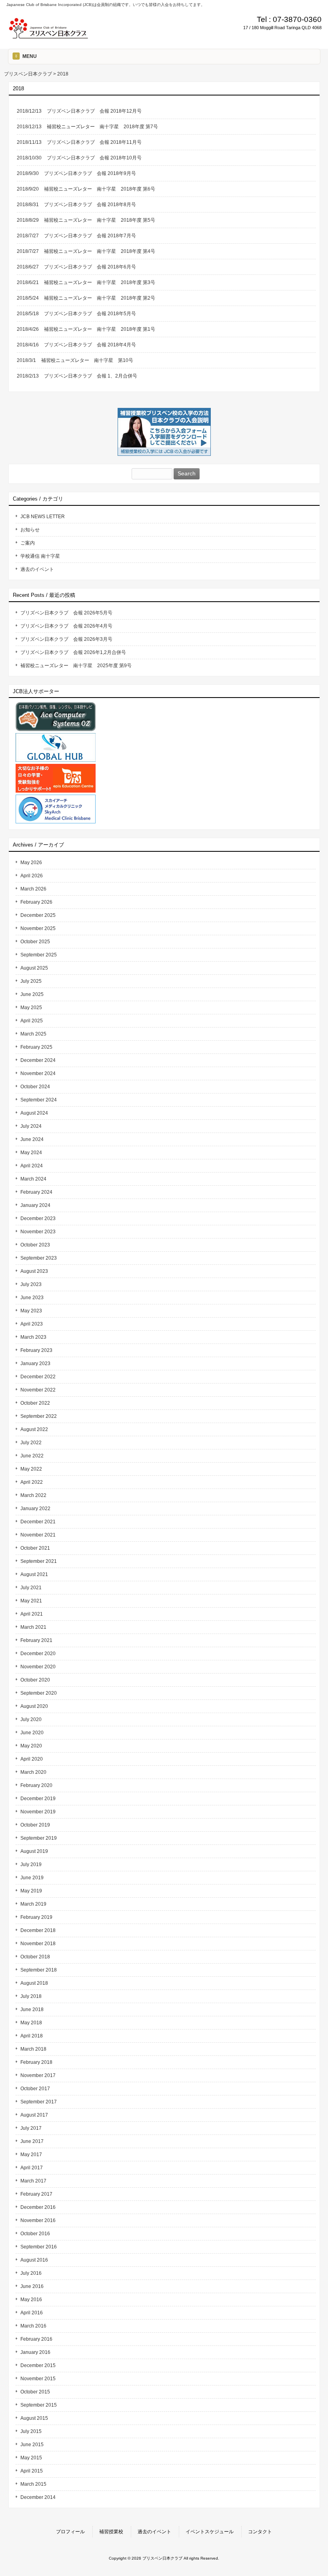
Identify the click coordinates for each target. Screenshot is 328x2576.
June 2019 (32, 1878)
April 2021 (32, 1614)
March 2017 (33, 2181)
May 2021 (31, 1601)
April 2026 (32, 876)
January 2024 (35, 1205)
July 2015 (31, 2431)
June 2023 (32, 1298)
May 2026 (31, 863)
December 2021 (38, 1522)
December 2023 (38, 1218)
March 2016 (33, 2326)
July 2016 (31, 2273)
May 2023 (31, 1311)
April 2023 (32, 1324)
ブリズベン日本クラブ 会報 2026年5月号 (66, 613)
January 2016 (35, 2352)
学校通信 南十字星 (40, 556)
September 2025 (39, 955)
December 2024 (38, 1060)
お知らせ (30, 530)
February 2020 (36, 1785)
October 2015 (35, 2392)
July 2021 (31, 1588)
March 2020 (33, 1772)
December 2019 (38, 1799)
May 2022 (31, 1469)
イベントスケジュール (210, 2532)
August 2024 (34, 1113)
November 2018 (38, 1944)
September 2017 (39, 2102)
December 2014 (38, 2497)
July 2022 (31, 1443)
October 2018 (35, 1957)
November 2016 (38, 2220)
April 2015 (32, 2471)
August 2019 (34, 1851)
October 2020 (35, 1680)
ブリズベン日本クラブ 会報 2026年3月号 (66, 639)
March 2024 (33, 1179)
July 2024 (31, 1126)
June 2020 (32, 1733)
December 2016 (38, 2207)
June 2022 (32, 1456)
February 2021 (36, 1640)
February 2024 (36, 1192)
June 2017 (32, 2141)
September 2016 (39, 2247)
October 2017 (35, 2089)
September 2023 (39, 1258)
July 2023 (31, 1284)
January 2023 (35, 1364)
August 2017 (34, 2115)
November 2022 (38, 1390)
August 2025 (34, 968)
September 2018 (39, 1970)
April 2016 (32, 2313)
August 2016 (34, 2260)
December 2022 (38, 1377)
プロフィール (70, 2532)
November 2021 (38, 1535)
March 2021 (33, 1627)
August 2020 (34, 1706)
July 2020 (31, 1719)
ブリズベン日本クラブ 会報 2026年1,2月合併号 (73, 652)
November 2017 (38, 2075)
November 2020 (38, 1667)
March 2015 (33, 2484)
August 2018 (34, 1983)
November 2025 (38, 928)
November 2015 (38, 2379)
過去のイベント (37, 569)
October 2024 (35, 1087)
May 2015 (31, 2458)
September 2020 (39, 1693)
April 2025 (32, 1021)
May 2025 (31, 1008)
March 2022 (33, 1495)
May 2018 (31, 2023)
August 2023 (34, 1271)
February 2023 (36, 1350)
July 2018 (31, 1996)
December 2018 (38, 1930)
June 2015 (32, 2445)
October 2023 (35, 1245)
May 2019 (31, 1891)
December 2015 (38, 2365)
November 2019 (38, 1812)
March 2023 (33, 1337)
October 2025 (35, 942)
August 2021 (34, 1574)
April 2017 (32, 2168)
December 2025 (38, 915)
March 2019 (33, 1904)
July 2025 (31, 981)
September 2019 (39, 1838)
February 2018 (36, 2062)
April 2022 (32, 1482)
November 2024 (38, 1073)
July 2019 (31, 1864)
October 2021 (35, 1548)
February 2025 (36, 1047)
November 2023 (38, 1232)
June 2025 (32, 994)
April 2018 (32, 2036)
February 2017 (36, 2194)
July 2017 (31, 2128)
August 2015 (34, 2418)
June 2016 (32, 2286)
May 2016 (31, 2300)
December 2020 (38, 1654)
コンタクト (260, 2532)
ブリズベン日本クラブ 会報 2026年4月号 (66, 626)
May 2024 (31, 1153)
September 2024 (39, 1100)
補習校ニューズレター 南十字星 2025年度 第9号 (76, 666)
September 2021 (39, 1561)
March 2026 (33, 889)
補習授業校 (111, 2532)
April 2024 (32, 1166)
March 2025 (33, 1034)
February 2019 (36, 1917)
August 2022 (34, 1429)
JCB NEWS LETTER (43, 517)
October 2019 (35, 1825)
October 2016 (35, 2234)
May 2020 (31, 1746)
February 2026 (36, 902)
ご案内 (28, 543)
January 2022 (35, 1509)
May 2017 (31, 2155)
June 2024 (32, 1139)
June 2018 (32, 2010)
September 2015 (39, 2405)
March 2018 (33, 2049)
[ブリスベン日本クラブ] (48, 37)
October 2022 (35, 1403)
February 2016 (36, 2339)
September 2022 (39, 1416)
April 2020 (32, 1759)
